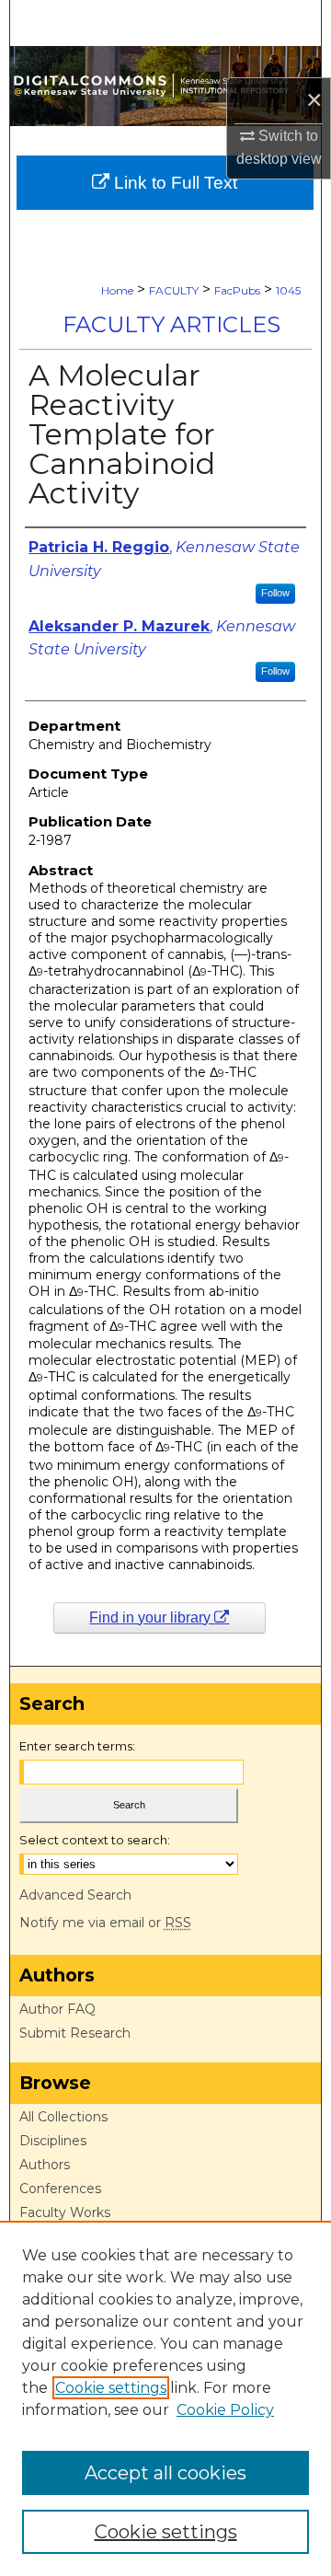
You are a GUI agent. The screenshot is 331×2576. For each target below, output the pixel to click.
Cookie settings (111, 2388)
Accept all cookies (165, 2473)
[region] (165, 2398)
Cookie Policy (225, 2410)
